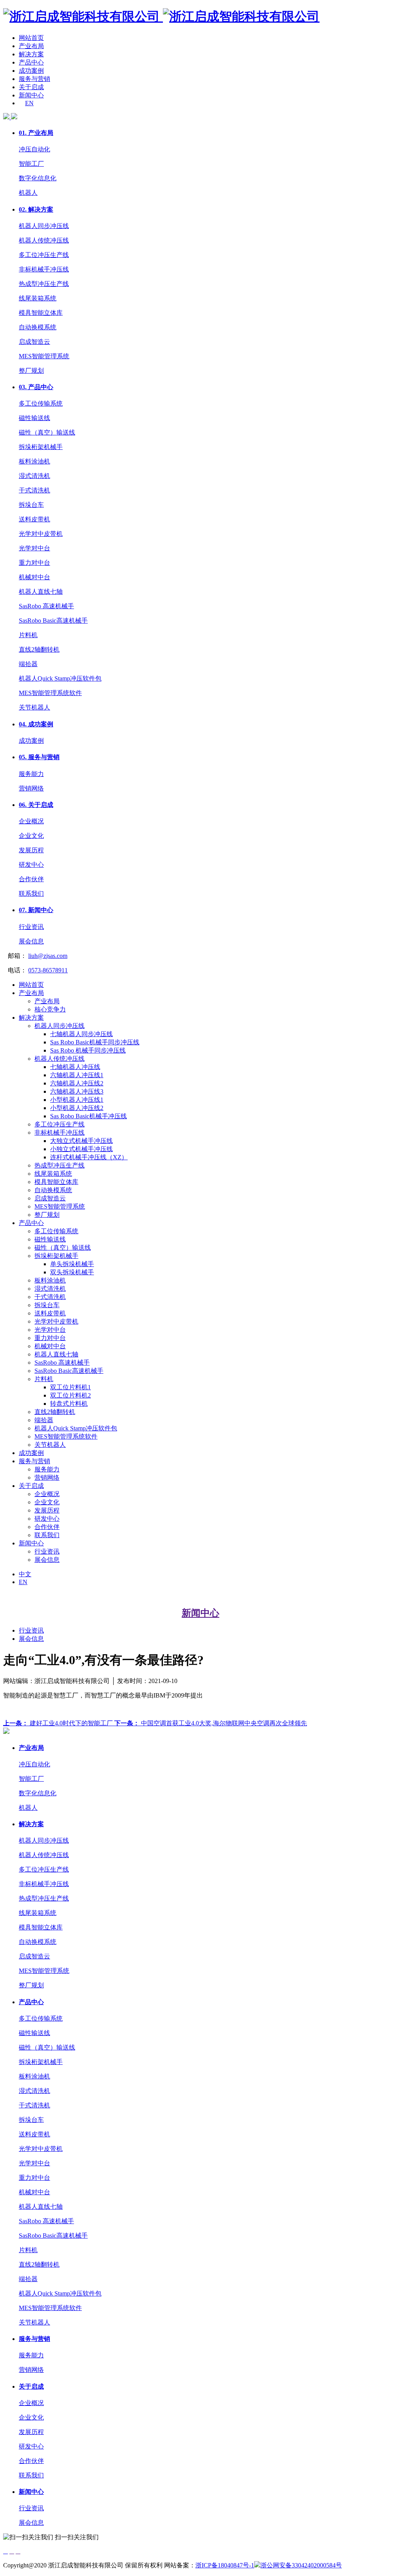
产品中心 (31, 62)
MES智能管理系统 (44, 356)
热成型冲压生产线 (44, 284)
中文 (25, 1574)
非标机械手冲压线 (44, 269)
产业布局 (31, 46)
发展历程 (31, 850)
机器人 (28, 193)
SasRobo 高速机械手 (46, 606)
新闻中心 (31, 95)
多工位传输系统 (41, 403)
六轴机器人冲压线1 (77, 1075)
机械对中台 (34, 577)
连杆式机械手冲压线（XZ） (89, 1157)
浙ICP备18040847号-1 (225, 2565)
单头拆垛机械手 (72, 1264)
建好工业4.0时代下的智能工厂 (59, 1723)
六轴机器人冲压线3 (77, 1091)
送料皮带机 (34, 519)
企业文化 (31, 836)
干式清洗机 (34, 490)
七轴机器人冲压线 (75, 1067)
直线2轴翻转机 (39, 649)
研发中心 (31, 865)
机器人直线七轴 (41, 592)
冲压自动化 (34, 149)
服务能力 (31, 774)
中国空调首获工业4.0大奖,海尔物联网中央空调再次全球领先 (211, 1723)
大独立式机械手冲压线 (81, 1141)
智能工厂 (31, 164)
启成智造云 (34, 342)
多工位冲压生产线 (44, 255)
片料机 (28, 635)
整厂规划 (31, 371)
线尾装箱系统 (38, 298)
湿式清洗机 (34, 476)
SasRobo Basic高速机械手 (53, 621)
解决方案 (31, 54)
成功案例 (31, 71)
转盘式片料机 (69, 1404)
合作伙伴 (31, 879)
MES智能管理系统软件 (50, 693)
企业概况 (31, 821)
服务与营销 (34, 79)
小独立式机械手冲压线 (81, 1149)
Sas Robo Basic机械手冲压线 (89, 1116)
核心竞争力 (50, 1009)
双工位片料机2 (70, 1395)
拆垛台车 (31, 505)
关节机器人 (34, 707)
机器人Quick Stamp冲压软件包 (60, 678)
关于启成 (31, 87)
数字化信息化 (38, 178)
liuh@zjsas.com (48, 956)
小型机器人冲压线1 (77, 1100)
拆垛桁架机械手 (41, 447)
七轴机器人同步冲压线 (81, 1034)
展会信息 (31, 941)
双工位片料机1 (70, 1387)
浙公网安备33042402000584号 (301, 2565)
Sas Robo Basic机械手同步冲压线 (95, 1042)
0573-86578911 (48, 970)
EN (29, 103)
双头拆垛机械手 (72, 1272)
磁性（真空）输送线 (47, 432)
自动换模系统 (38, 327)
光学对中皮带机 (41, 534)
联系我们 (31, 894)
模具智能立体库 (41, 313)
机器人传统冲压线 (44, 240)
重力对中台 (34, 563)
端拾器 (28, 664)
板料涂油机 (34, 461)
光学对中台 (34, 548)
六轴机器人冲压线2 (77, 1083)
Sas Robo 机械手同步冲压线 (88, 1050)
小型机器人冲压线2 (77, 1108)
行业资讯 (31, 927)
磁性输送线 (34, 418)
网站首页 (31, 38)
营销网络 (31, 788)
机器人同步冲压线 (44, 226)
